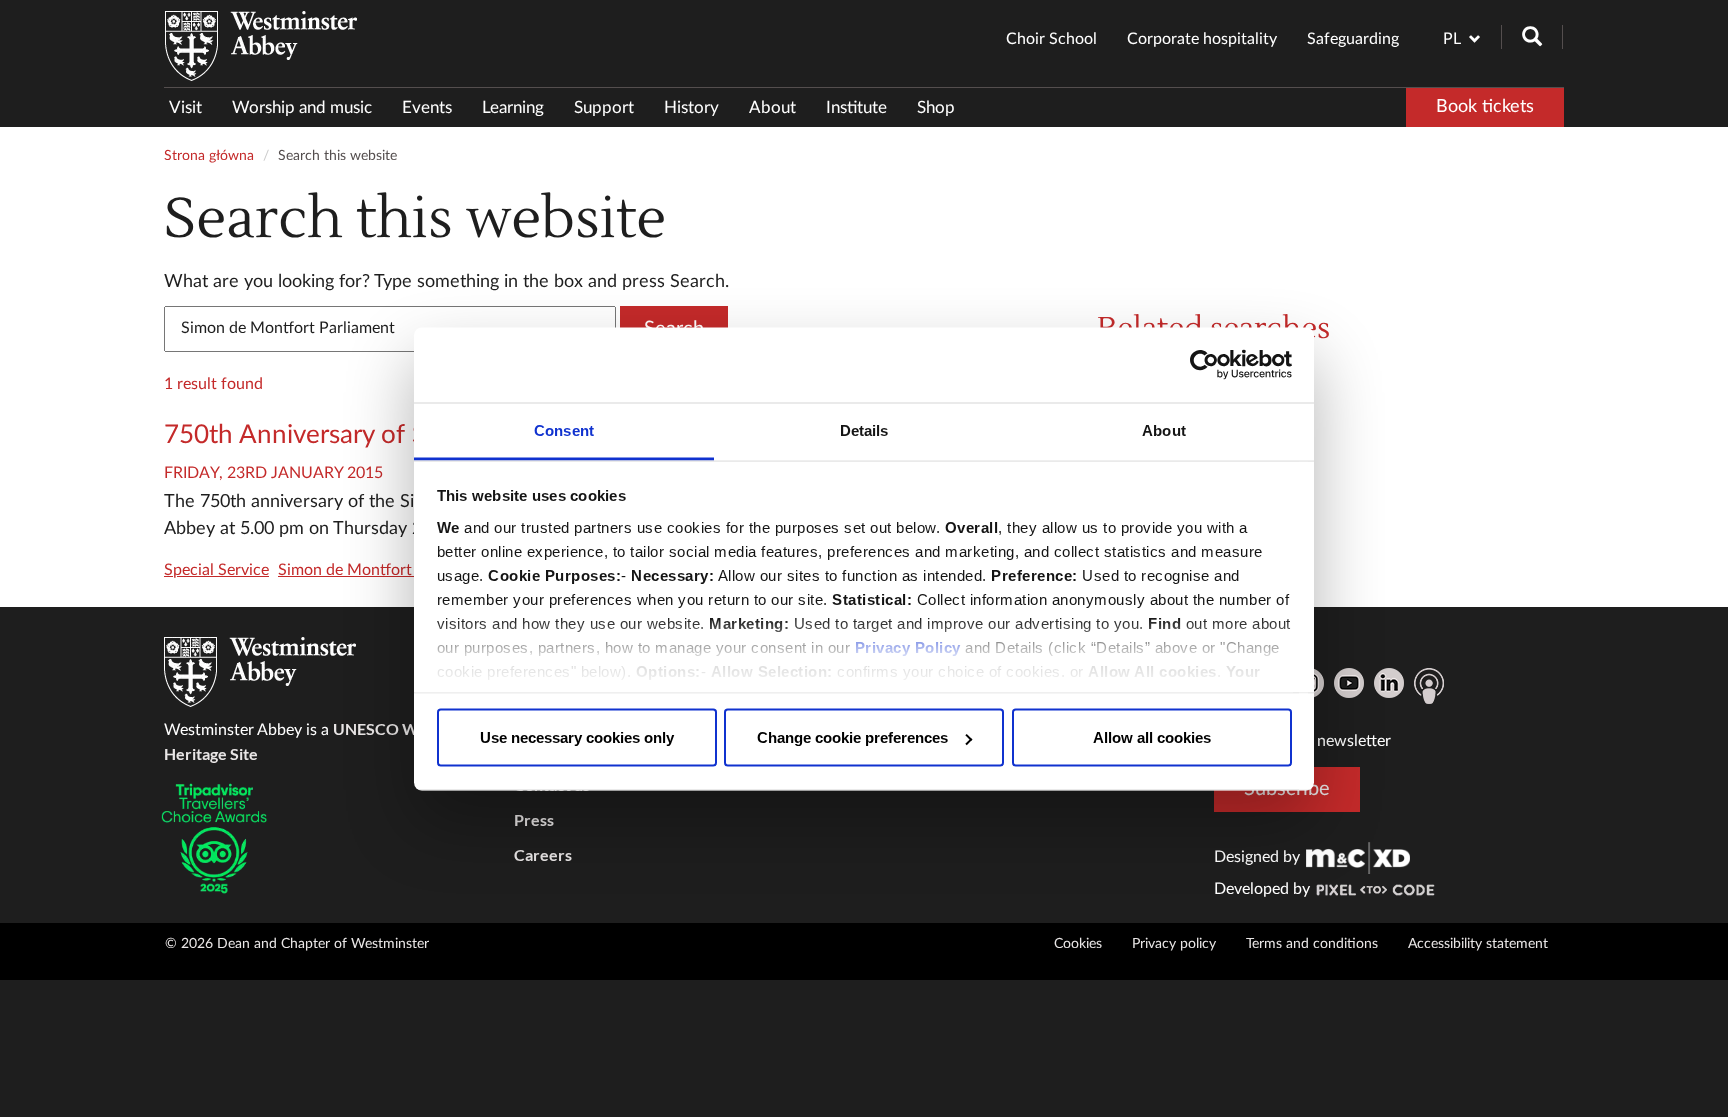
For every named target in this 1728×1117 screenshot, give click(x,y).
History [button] (691, 107)
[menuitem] (193, 107)
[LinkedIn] (1389, 683)
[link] (1358, 857)
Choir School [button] (1051, 39)
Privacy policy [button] (1174, 944)
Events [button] (427, 107)
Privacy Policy (908, 646)
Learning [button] (513, 107)
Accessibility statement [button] (1478, 944)
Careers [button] (543, 854)
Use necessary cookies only (577, 737)
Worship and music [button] (302, 107)
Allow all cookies (1152, 737)
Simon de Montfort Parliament (385, 570)
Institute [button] (856, 107)
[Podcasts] (1429, 686)
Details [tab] (864, 429)
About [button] (772, 107)
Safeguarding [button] (1353, 39)
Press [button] (534, 819)
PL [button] (1452, 39)
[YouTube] (1349, 683)
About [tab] (1164, 429)
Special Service (216, 570)
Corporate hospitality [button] (1202, 39)
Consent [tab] (564, 429)
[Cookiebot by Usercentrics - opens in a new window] (1204, 365)
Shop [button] (936, 107)
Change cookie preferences (852, 737)
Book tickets (1485, 107)
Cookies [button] (1078, 944)
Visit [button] (185, 107)
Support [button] (604, 107)
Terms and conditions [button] (1312, 944)
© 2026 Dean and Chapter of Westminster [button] (297, 944)
